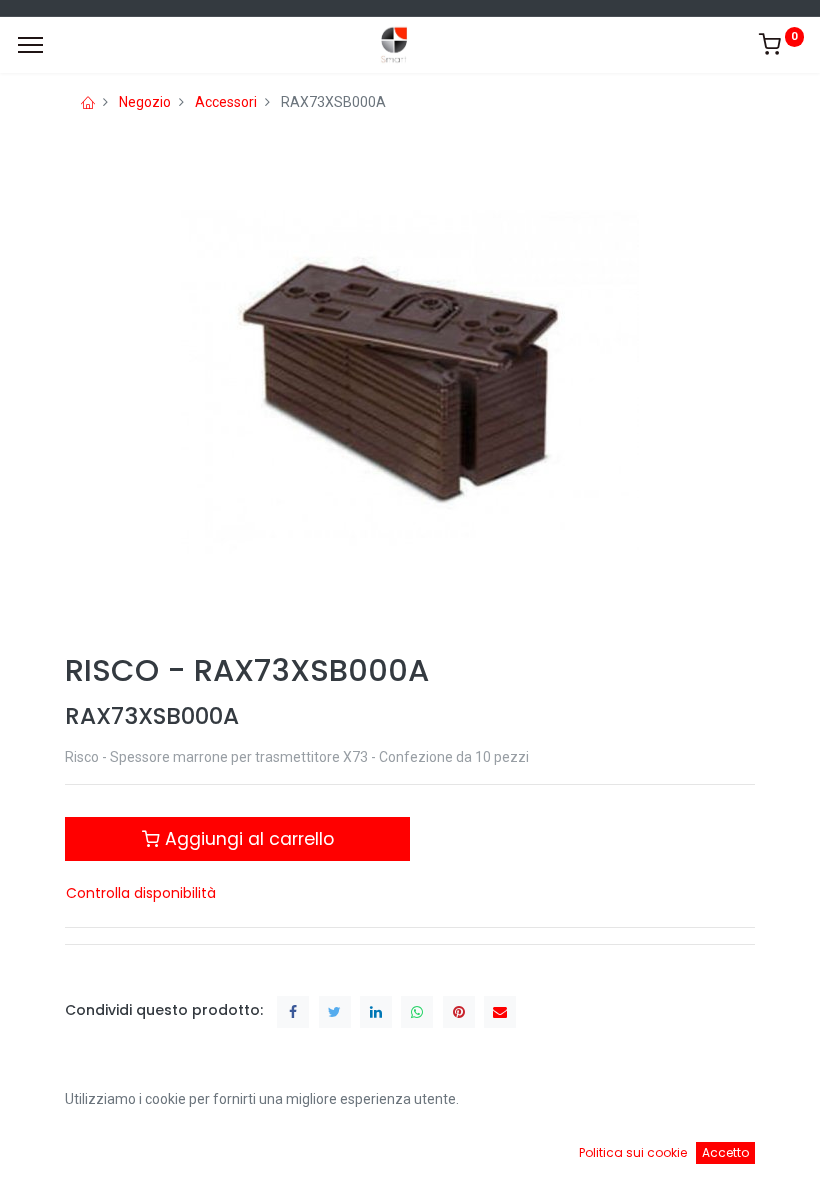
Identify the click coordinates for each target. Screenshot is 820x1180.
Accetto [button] (725, 1152)
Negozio (145, 102)
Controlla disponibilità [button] (141, 893)
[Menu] (30, 45)
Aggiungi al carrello (247, 839)
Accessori (226, 102)
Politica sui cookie (633, 1152)
